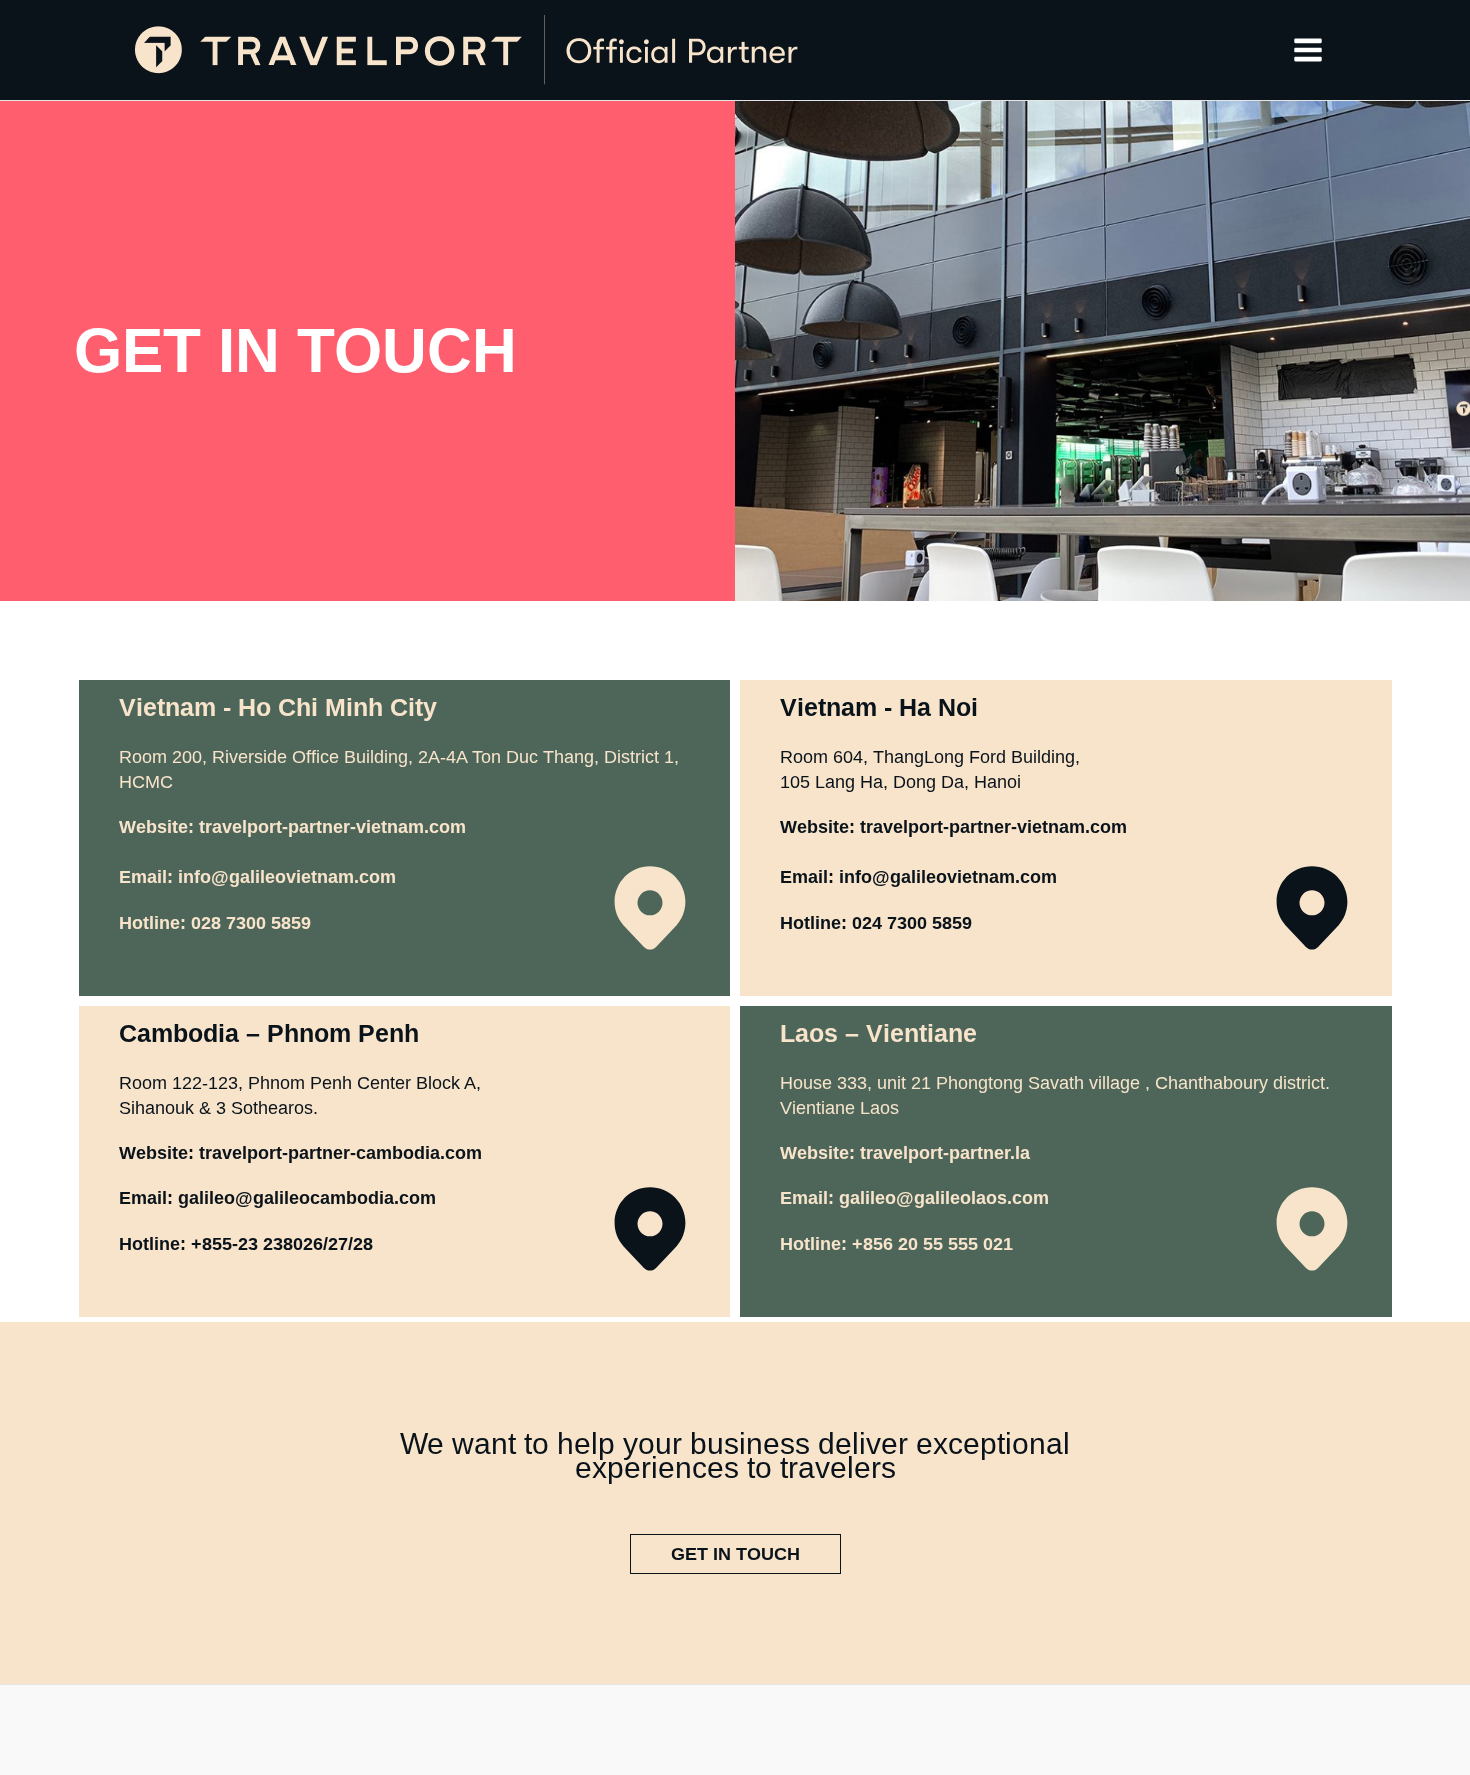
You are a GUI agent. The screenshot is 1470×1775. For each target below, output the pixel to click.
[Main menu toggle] (1308, 49)
